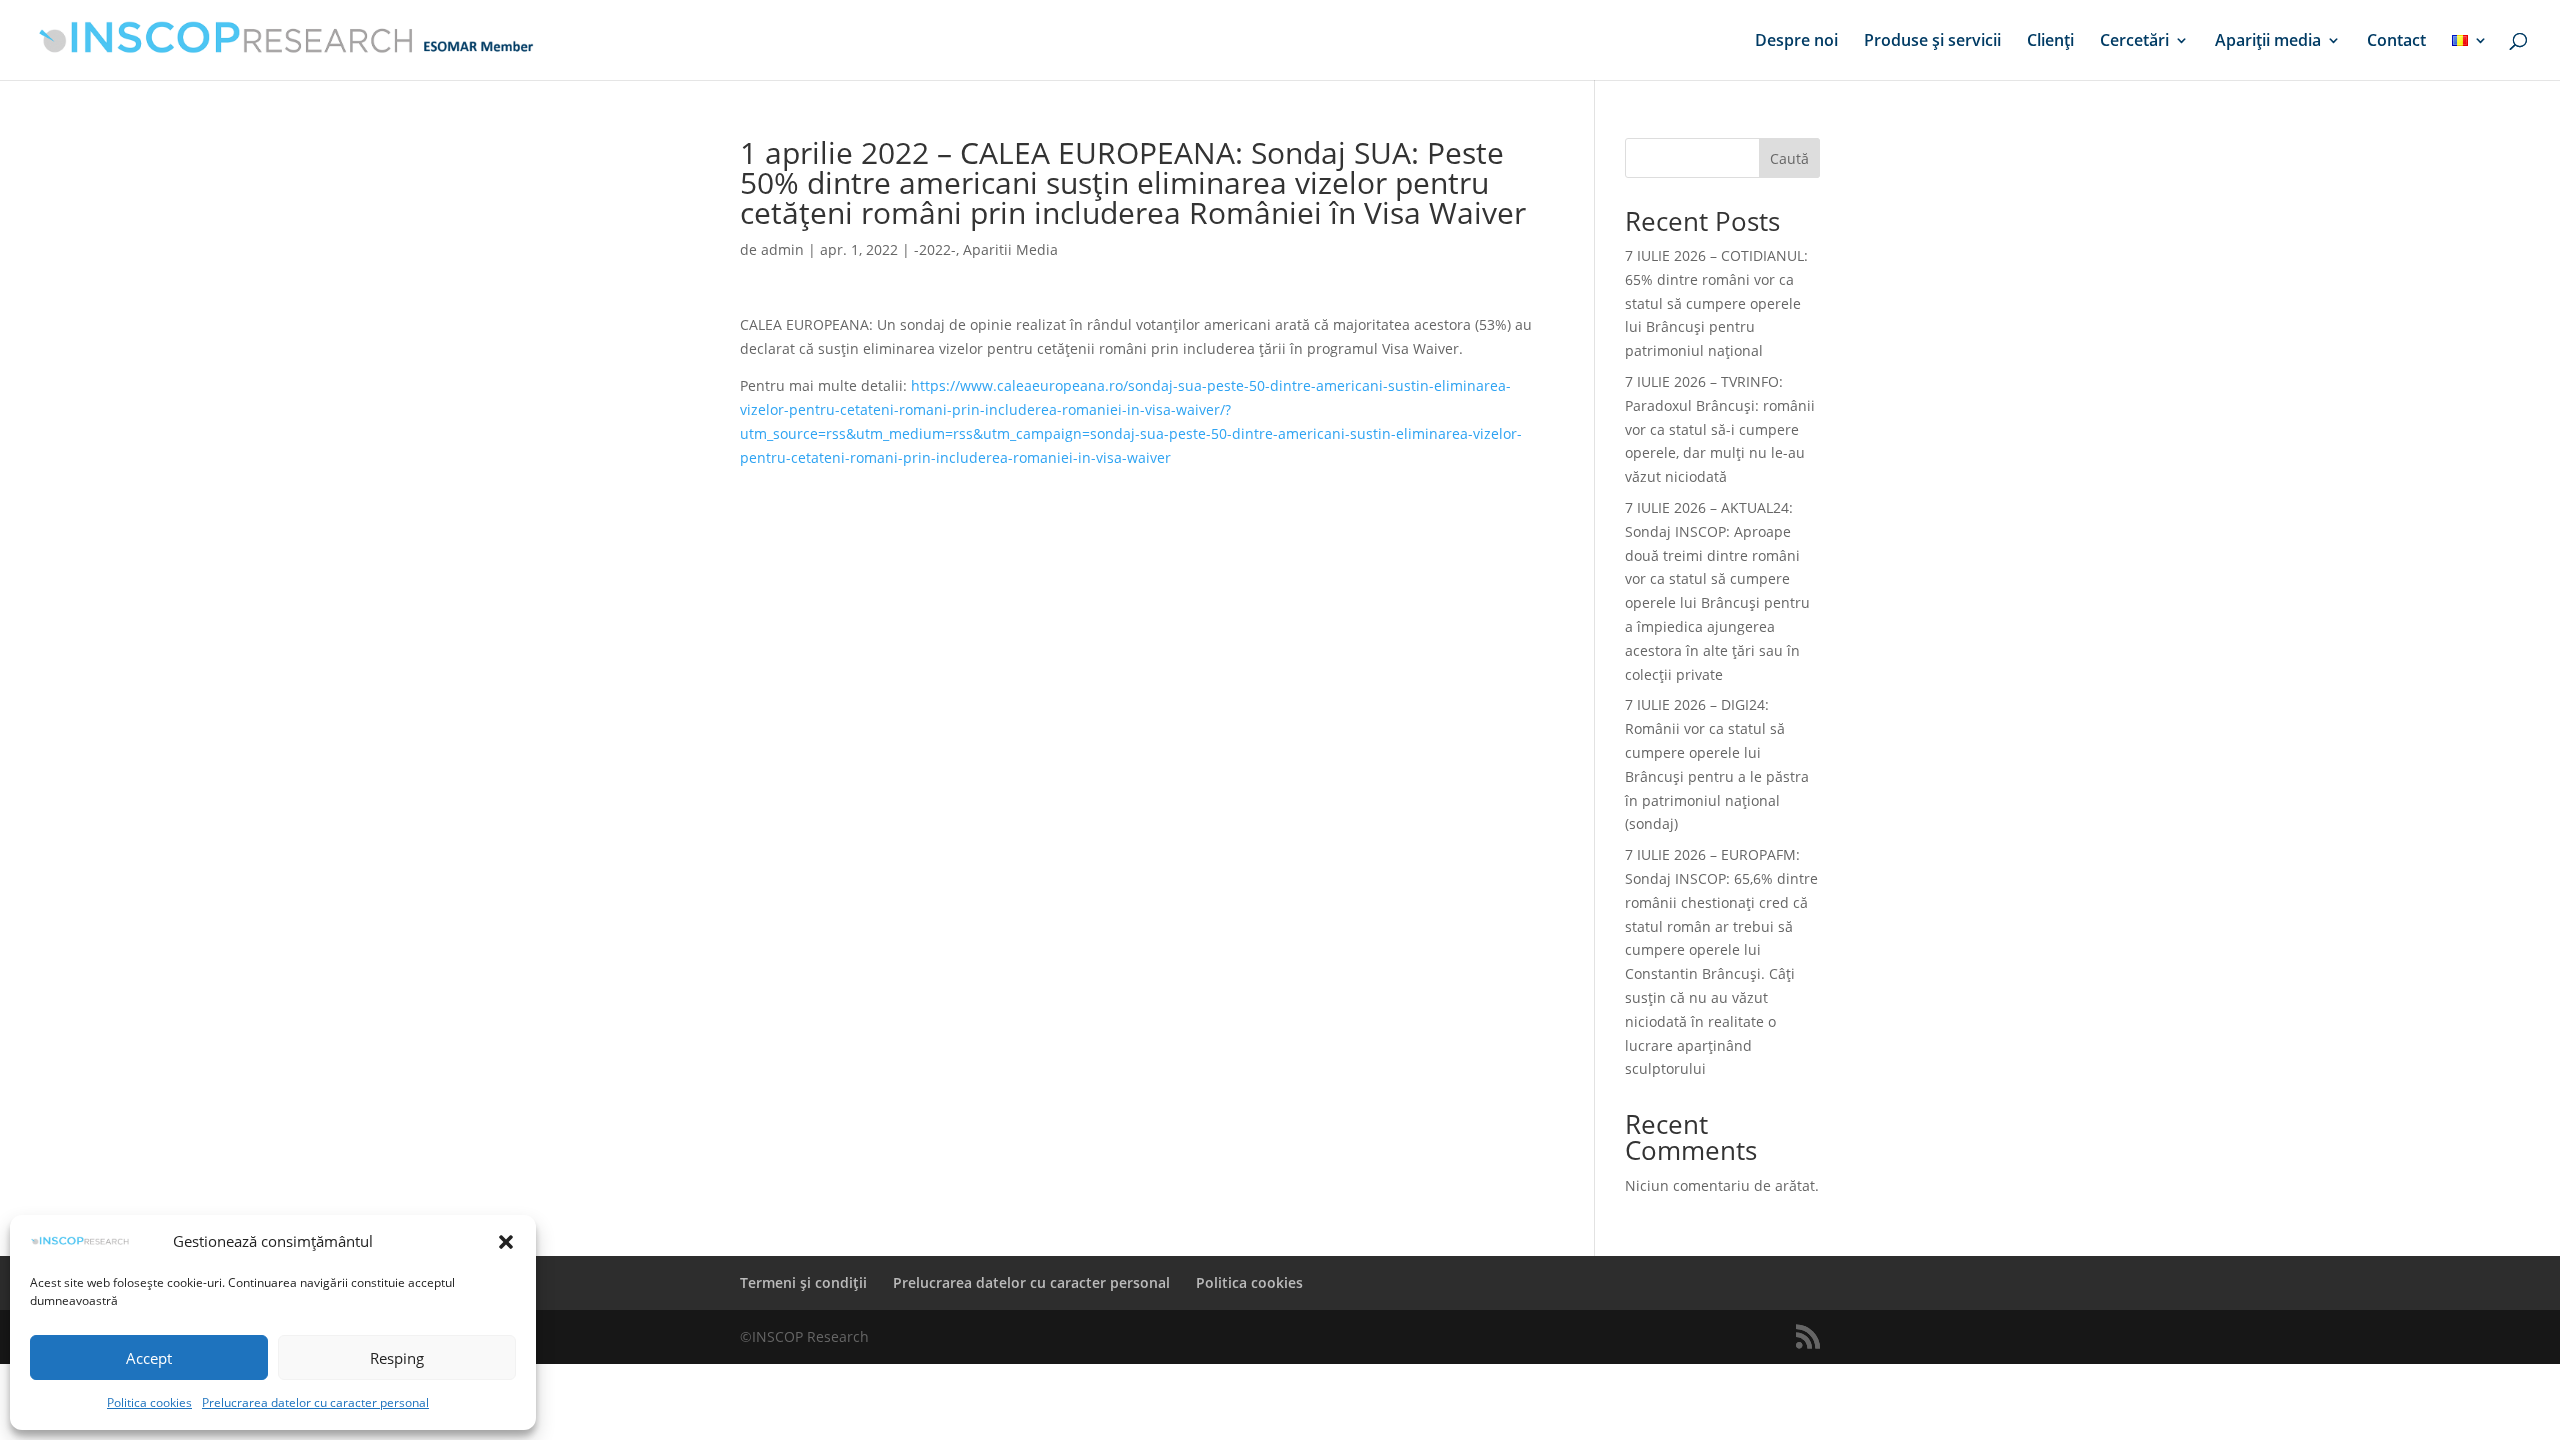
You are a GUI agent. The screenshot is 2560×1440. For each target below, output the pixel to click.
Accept (149, 1358)
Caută (1789, 158)
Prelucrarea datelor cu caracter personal (315, 1402)
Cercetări (2134, 42)
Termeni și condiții (803, 1282)
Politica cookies (149, 1402)
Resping (397, 1358)
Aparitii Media (1010, 249)
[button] (506, 1242)
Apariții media (2268, 42)
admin (782, 249)
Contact (2396, 42)
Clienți (2050, 42)
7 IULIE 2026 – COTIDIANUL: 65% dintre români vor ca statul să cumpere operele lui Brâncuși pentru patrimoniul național (1716, 303)
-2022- (935, 249)
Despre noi (1796, 42)
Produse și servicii (1932, 42)
